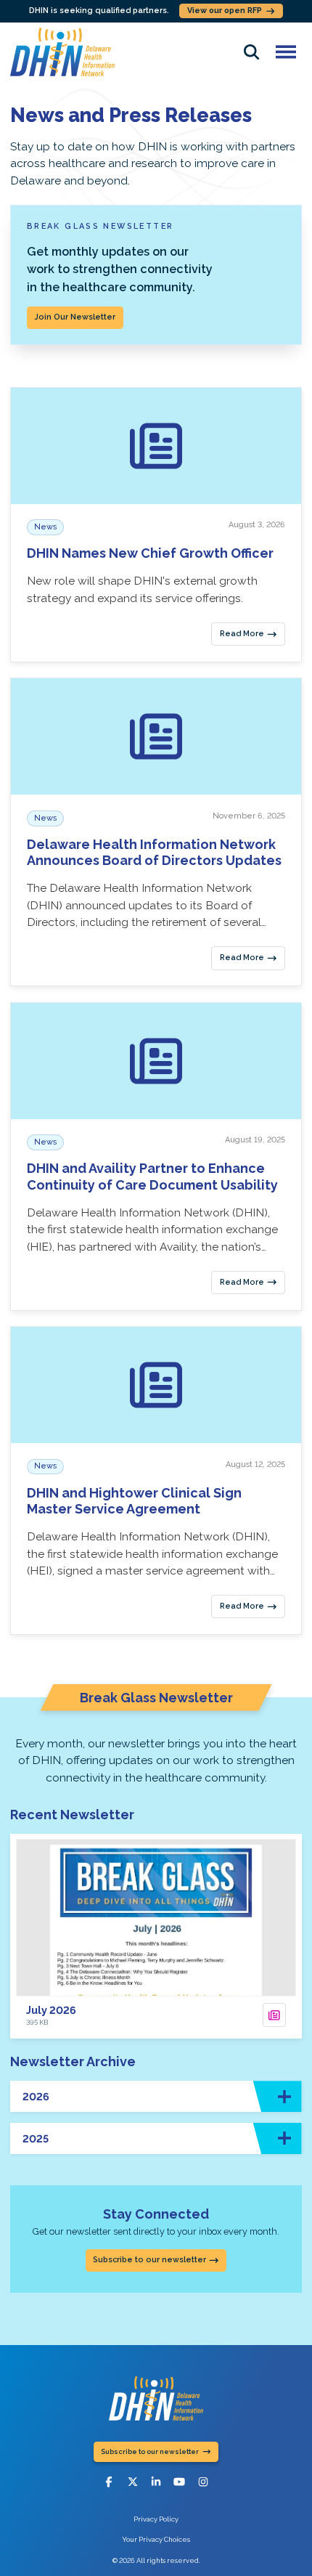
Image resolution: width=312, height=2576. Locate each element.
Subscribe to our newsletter (149, 2260)
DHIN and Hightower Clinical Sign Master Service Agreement (134, 1501)
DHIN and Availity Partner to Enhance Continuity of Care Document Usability (152, 1177)
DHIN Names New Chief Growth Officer (150, 553)
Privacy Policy (156, 2519)
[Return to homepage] (62, 52)
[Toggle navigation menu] (286, 52)
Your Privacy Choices (156, 2539)
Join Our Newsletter (75, 317)
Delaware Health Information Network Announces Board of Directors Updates (154, 853)
